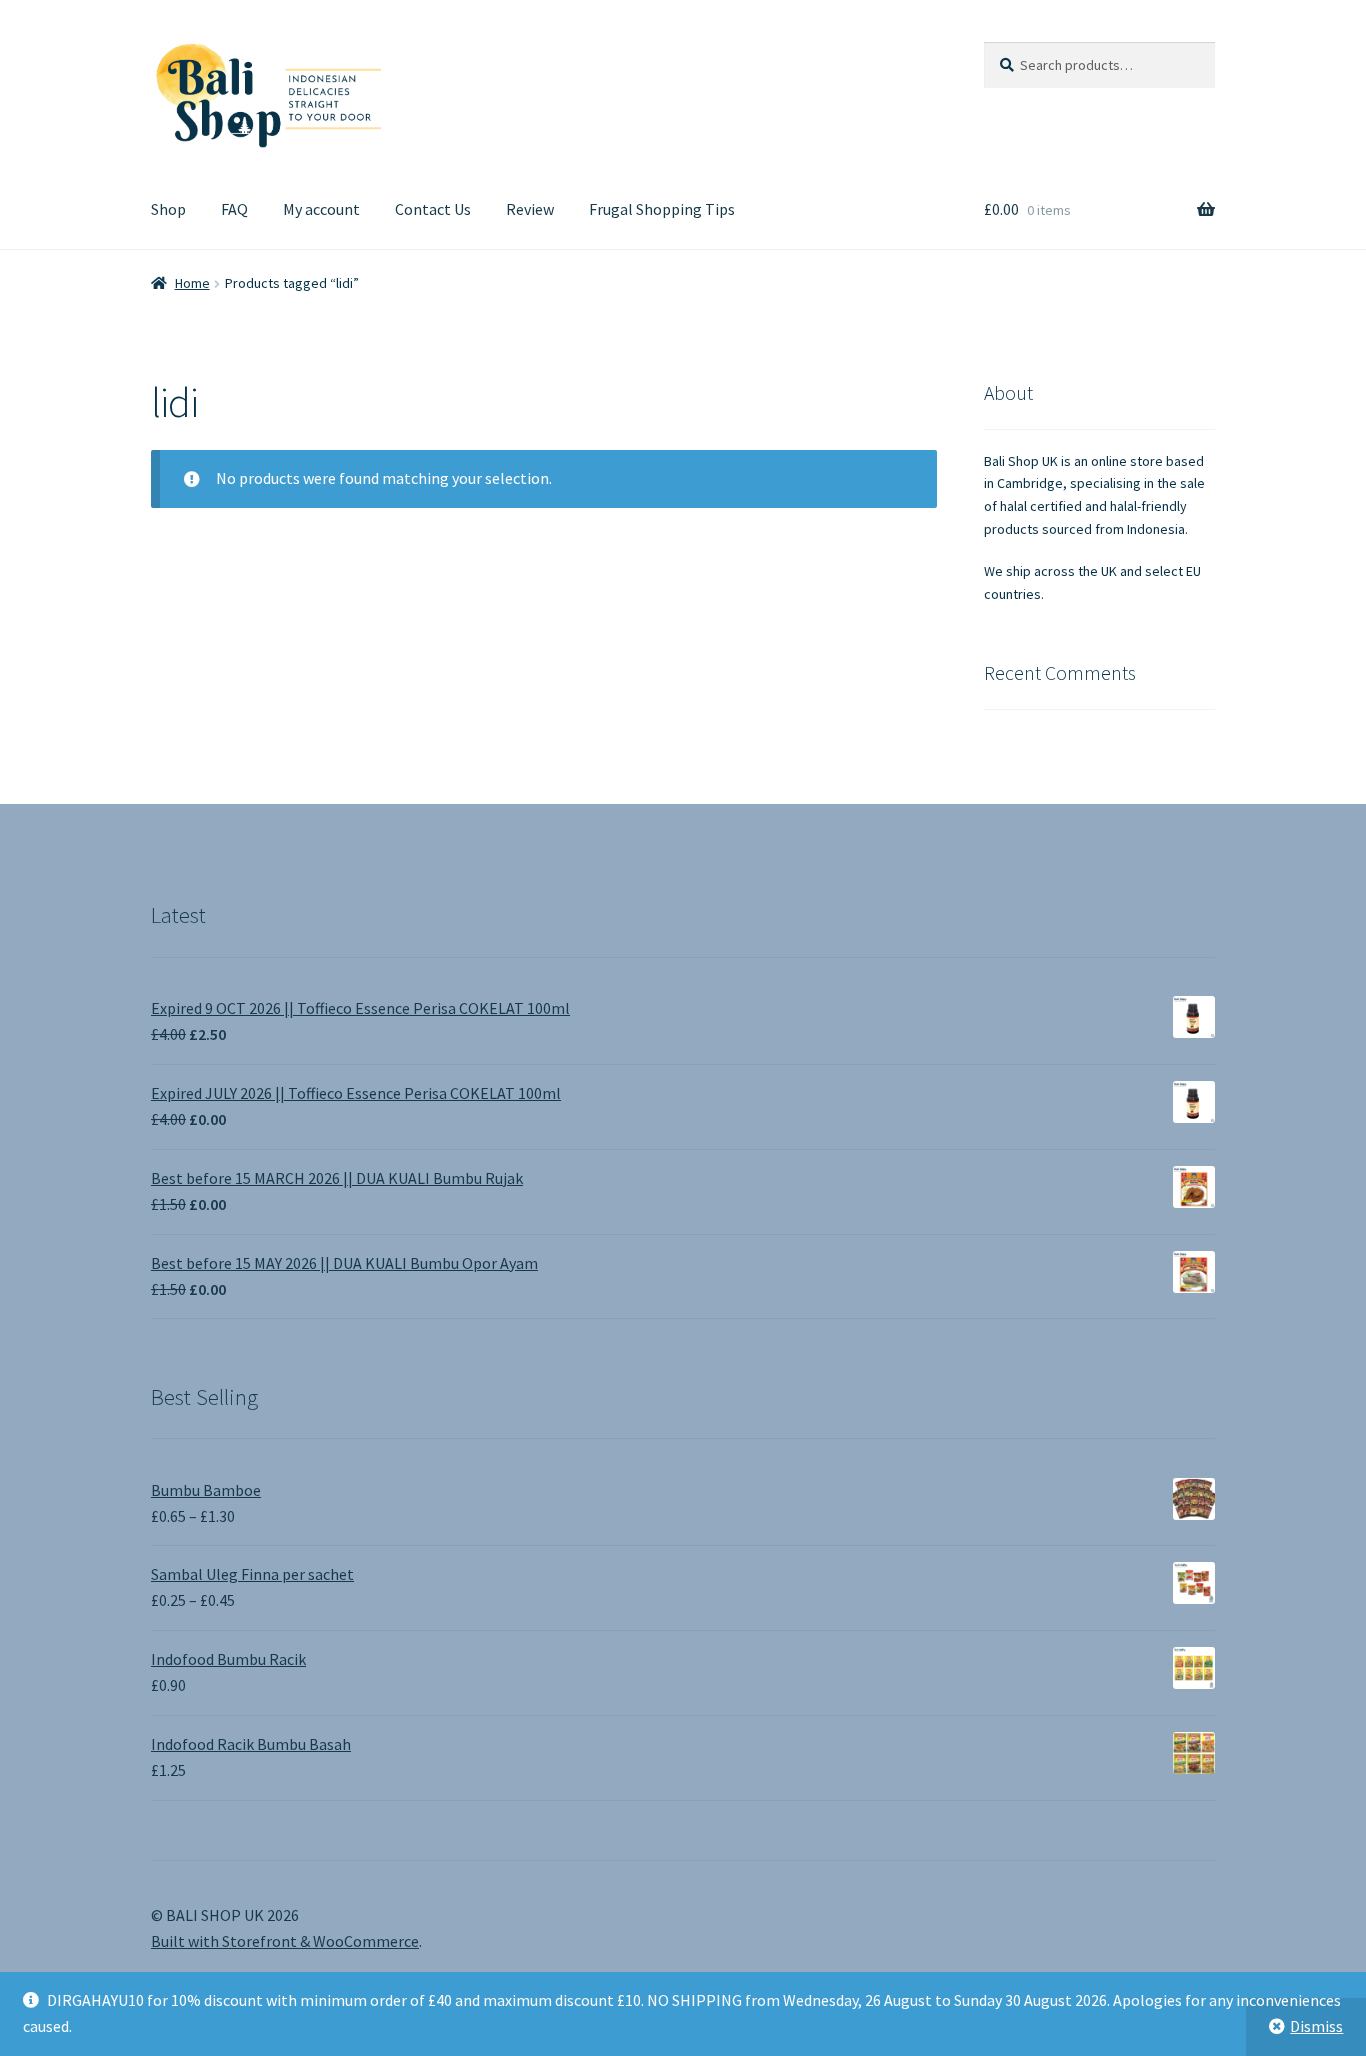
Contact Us (433, 209)
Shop (168, 209)
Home (192, 283)
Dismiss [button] (1316, 2026)
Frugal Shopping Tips (662, 209)
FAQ (234, 209)
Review (530, 209)
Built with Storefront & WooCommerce (285, 1941)
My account (321, 209)
